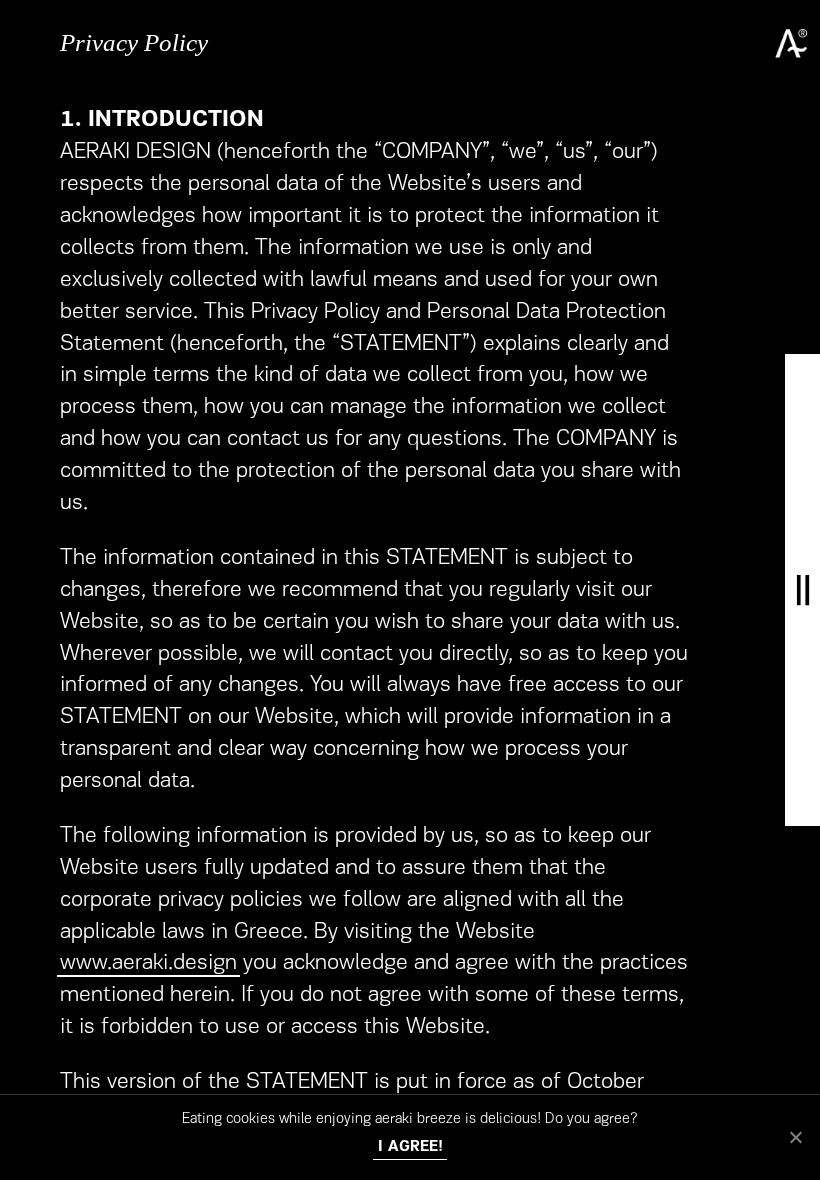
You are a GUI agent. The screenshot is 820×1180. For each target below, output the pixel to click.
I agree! (410, 1147)
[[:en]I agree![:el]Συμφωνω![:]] (795, 1137)
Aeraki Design (789, 42)
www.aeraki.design (148, 963)
